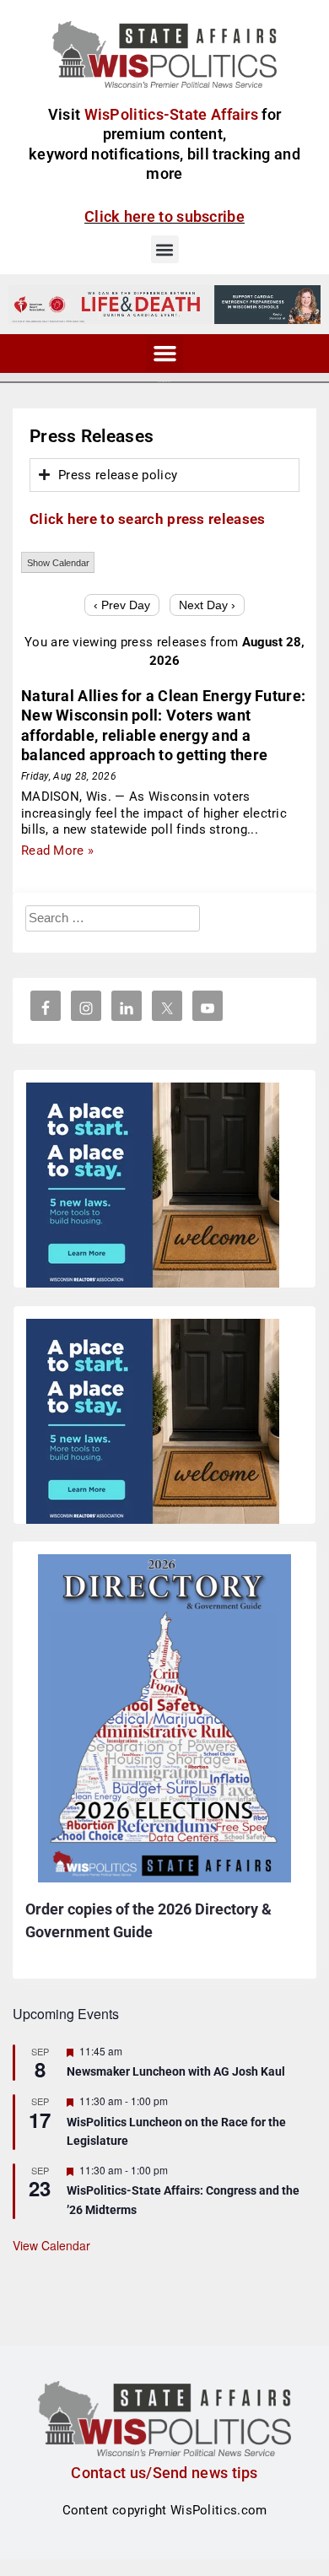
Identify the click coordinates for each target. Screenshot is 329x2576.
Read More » (57, 851)
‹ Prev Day (122, 605)
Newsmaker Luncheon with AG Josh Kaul (176, 2071)
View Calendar (51, 2245)
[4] (164, 304)
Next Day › (207, 605)
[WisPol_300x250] (153, 1188)
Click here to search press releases (148, 519)
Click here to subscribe (164, 216)
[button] (165, 249)
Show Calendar (58, 563)
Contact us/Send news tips (164, 2473)
